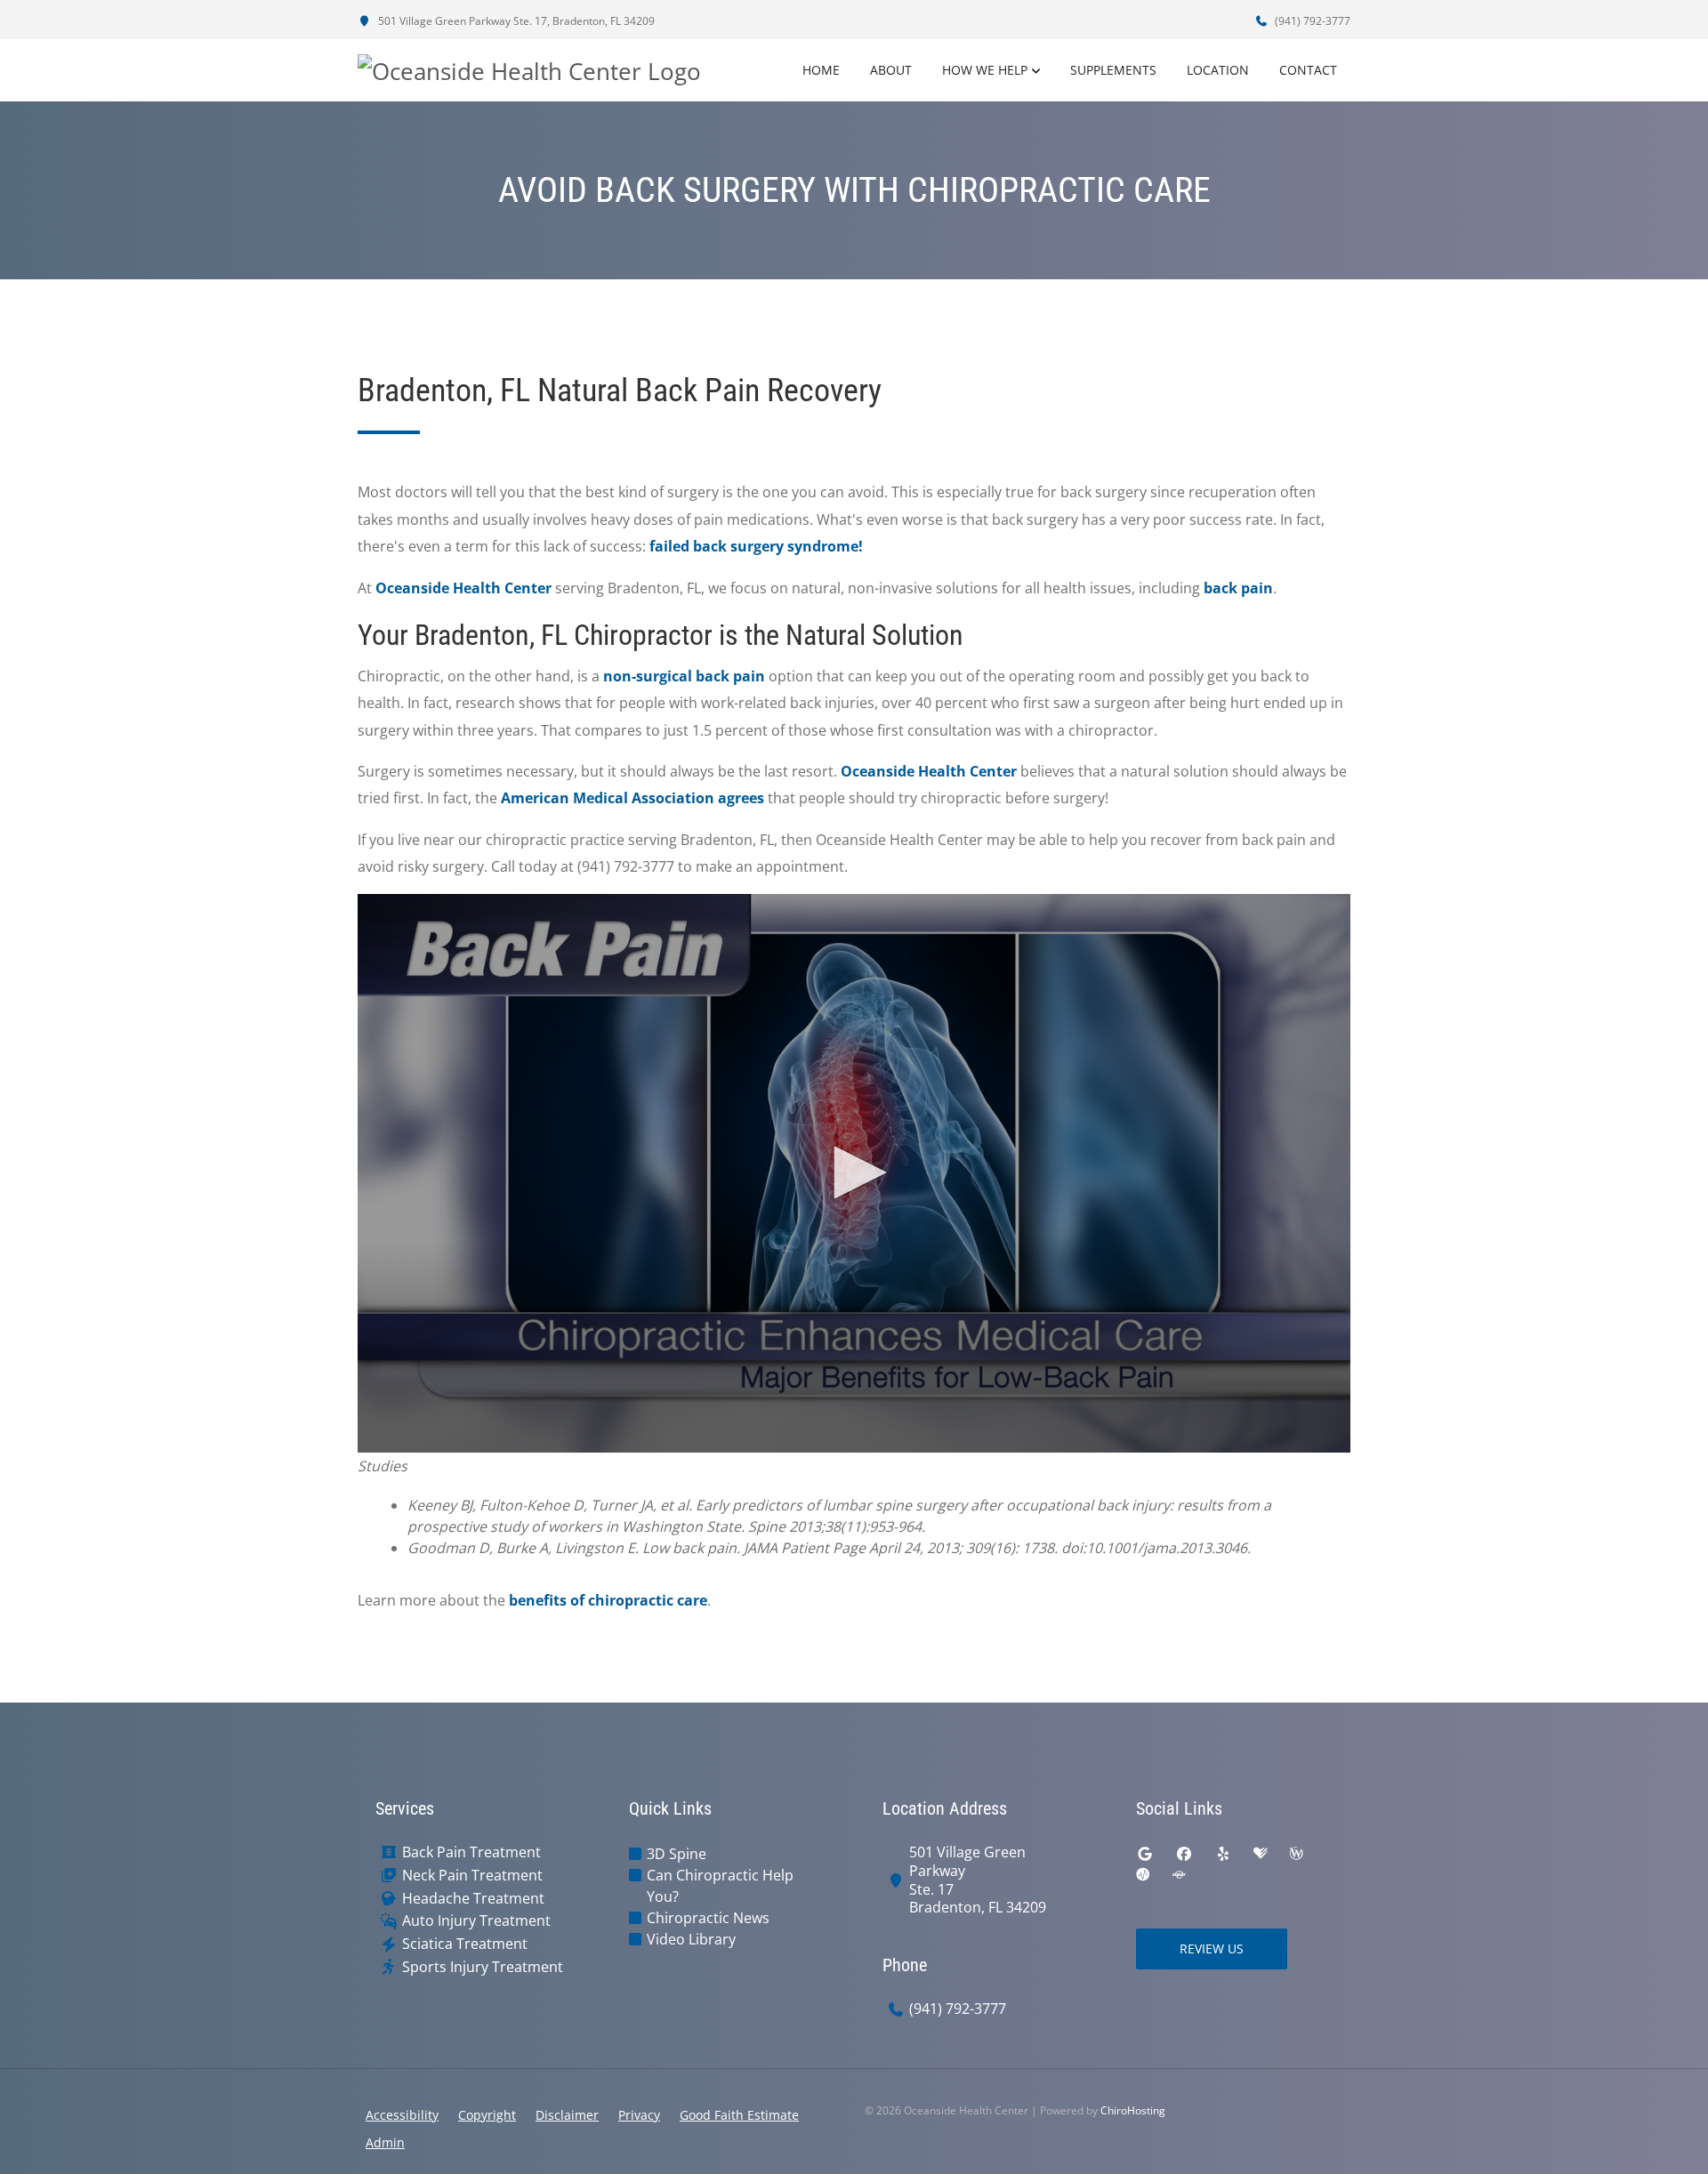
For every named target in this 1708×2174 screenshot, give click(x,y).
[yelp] (1223, 1854)
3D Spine (677, 1854)
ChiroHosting (1133, 2110)
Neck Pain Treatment (472, 1876)
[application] (854, 1173)
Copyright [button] (487, 2115)
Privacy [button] (639, 2115)
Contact (1308, 70)
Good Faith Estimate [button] (739, 2115)
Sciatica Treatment (465, 1944)
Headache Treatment (473, 1899)
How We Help (985, 70)
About (891, 70)
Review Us (1212, 1949)
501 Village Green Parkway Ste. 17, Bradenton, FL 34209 (515, 21)
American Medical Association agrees (632, 798)
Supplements (1113, 70)
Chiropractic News (708, 1918)
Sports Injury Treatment (483, 1967)
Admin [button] (385, 2142)
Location (1218, 70)
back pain (1238, 588)
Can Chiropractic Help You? (720, 1886)
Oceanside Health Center (463, 588)
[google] (1145, 1854)
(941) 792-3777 (1311, 21)
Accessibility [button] (402, 2115)
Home (821, 70)
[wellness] (1296, 1854)
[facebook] (1184, 1854)
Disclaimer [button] (567, 2115)
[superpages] (1179, 1875)
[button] (854, 1172)
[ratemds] (1143, 1875)
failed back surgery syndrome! (756, 546)
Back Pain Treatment (471, 1852)
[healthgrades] (1261, 1854)
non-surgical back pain (684, 676)
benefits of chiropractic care (608, 1600)
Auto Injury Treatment (476, 1921)
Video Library (691, 1939)
